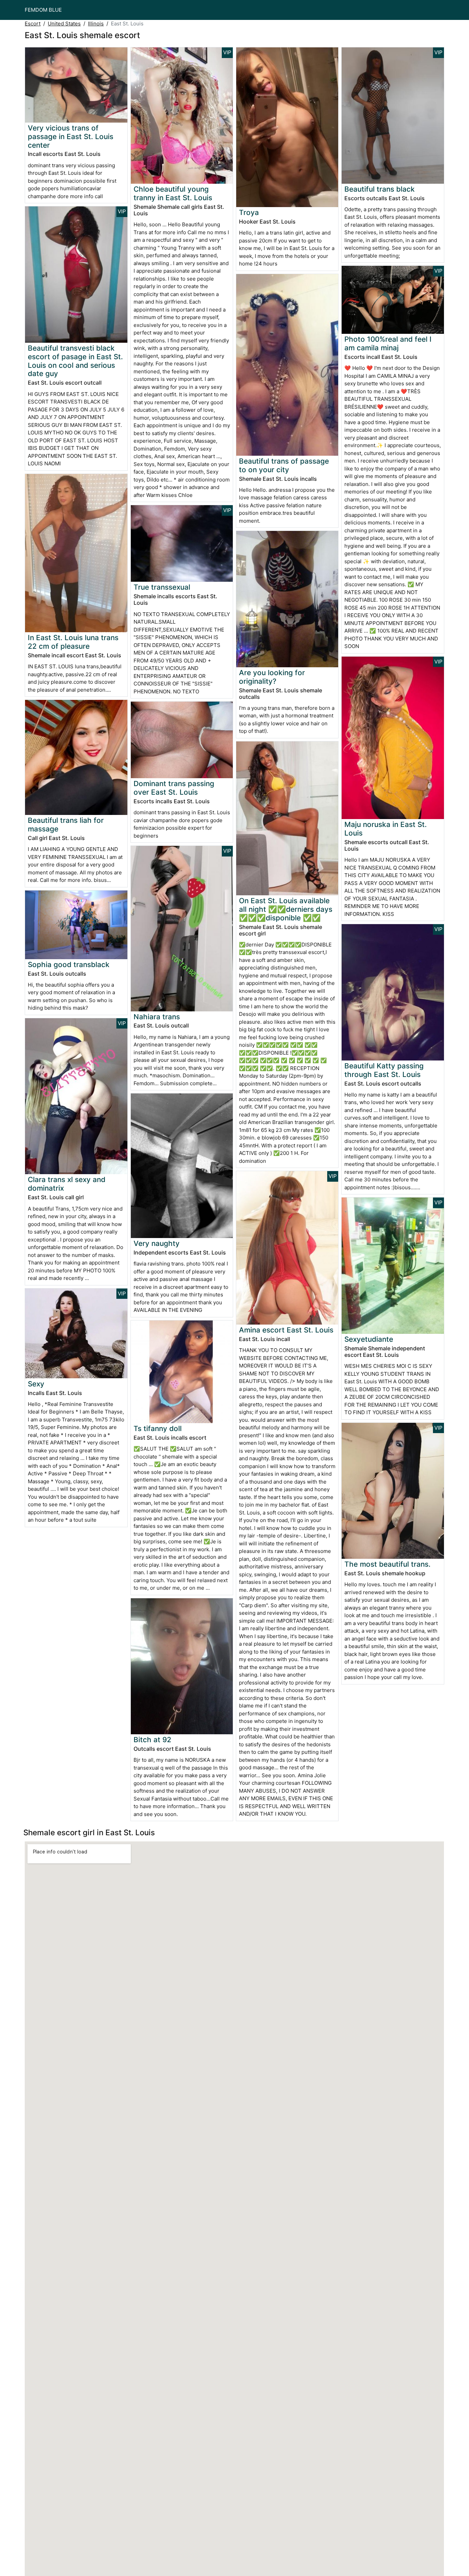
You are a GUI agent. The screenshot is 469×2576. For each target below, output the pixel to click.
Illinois (96, 24)
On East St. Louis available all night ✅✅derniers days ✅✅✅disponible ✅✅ (286, 909)
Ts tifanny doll (158, 1428)
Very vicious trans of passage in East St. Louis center (71, 137)
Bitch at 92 (152, 1740)
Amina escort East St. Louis (286, 1330)
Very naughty (157, 1243)
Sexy (36, 1384)
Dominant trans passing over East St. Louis (174, 788)
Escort (33, 24)
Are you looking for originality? (272, 677)
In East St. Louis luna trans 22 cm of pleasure (73, 642)
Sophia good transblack (69, 964)
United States (64, 24)
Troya (249, 212)
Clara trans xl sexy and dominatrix (67, 1184)
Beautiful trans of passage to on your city (284, 465)
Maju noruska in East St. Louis (386, 829)
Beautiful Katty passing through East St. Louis (384, 1070)
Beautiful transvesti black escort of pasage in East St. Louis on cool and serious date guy (75, 361)
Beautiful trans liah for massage (66, 825)
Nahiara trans (157, 1017)
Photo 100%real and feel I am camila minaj (388, 343)
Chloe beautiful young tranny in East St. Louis (173, 193)
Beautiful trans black (380, 189)
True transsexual (162, 587)
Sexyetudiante (369, 1339)
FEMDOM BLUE (43, 10)
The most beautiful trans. (387, 1564)
